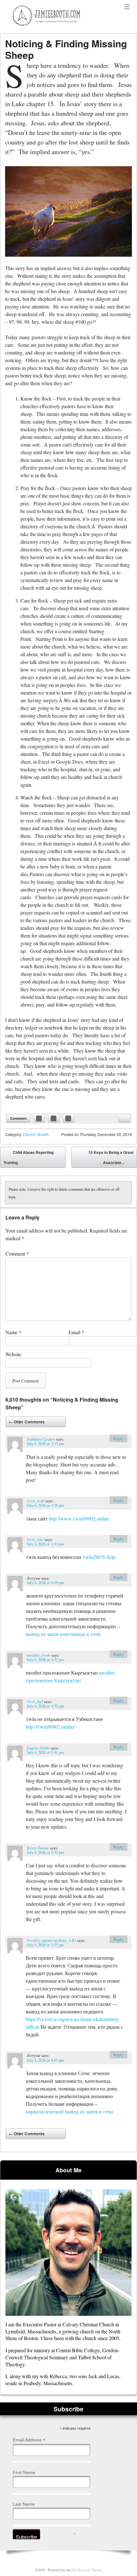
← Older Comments (27, 1422)
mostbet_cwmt (39, 1655)
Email (76, 1332)
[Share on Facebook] (39, 1118)
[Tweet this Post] (54, 1118)
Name (13, 1332)
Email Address (29, 2440)
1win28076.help (99, 1557)
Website (13, 1354)
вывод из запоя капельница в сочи (63, 1634)
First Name (24, 2472)
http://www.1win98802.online (79, 1518)
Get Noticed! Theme (87, 2570)
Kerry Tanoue (38, 1848)
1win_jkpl (35, 1701)
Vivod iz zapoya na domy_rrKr (51, 1940)
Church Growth (36, 1134)
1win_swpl (36, 1501)
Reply (118, 1438)
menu (127, 7)
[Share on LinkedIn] (68, 1118)
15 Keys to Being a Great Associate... (111, 1159)
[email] (124, 1118)
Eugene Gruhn (38, 1748)
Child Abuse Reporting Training (29, 1157)
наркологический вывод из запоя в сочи (69, 2111)
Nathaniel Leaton (41, 1439)
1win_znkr (35, 1539)
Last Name (24, 2504)
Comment (18, 1118)
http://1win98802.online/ (50, 1727)
